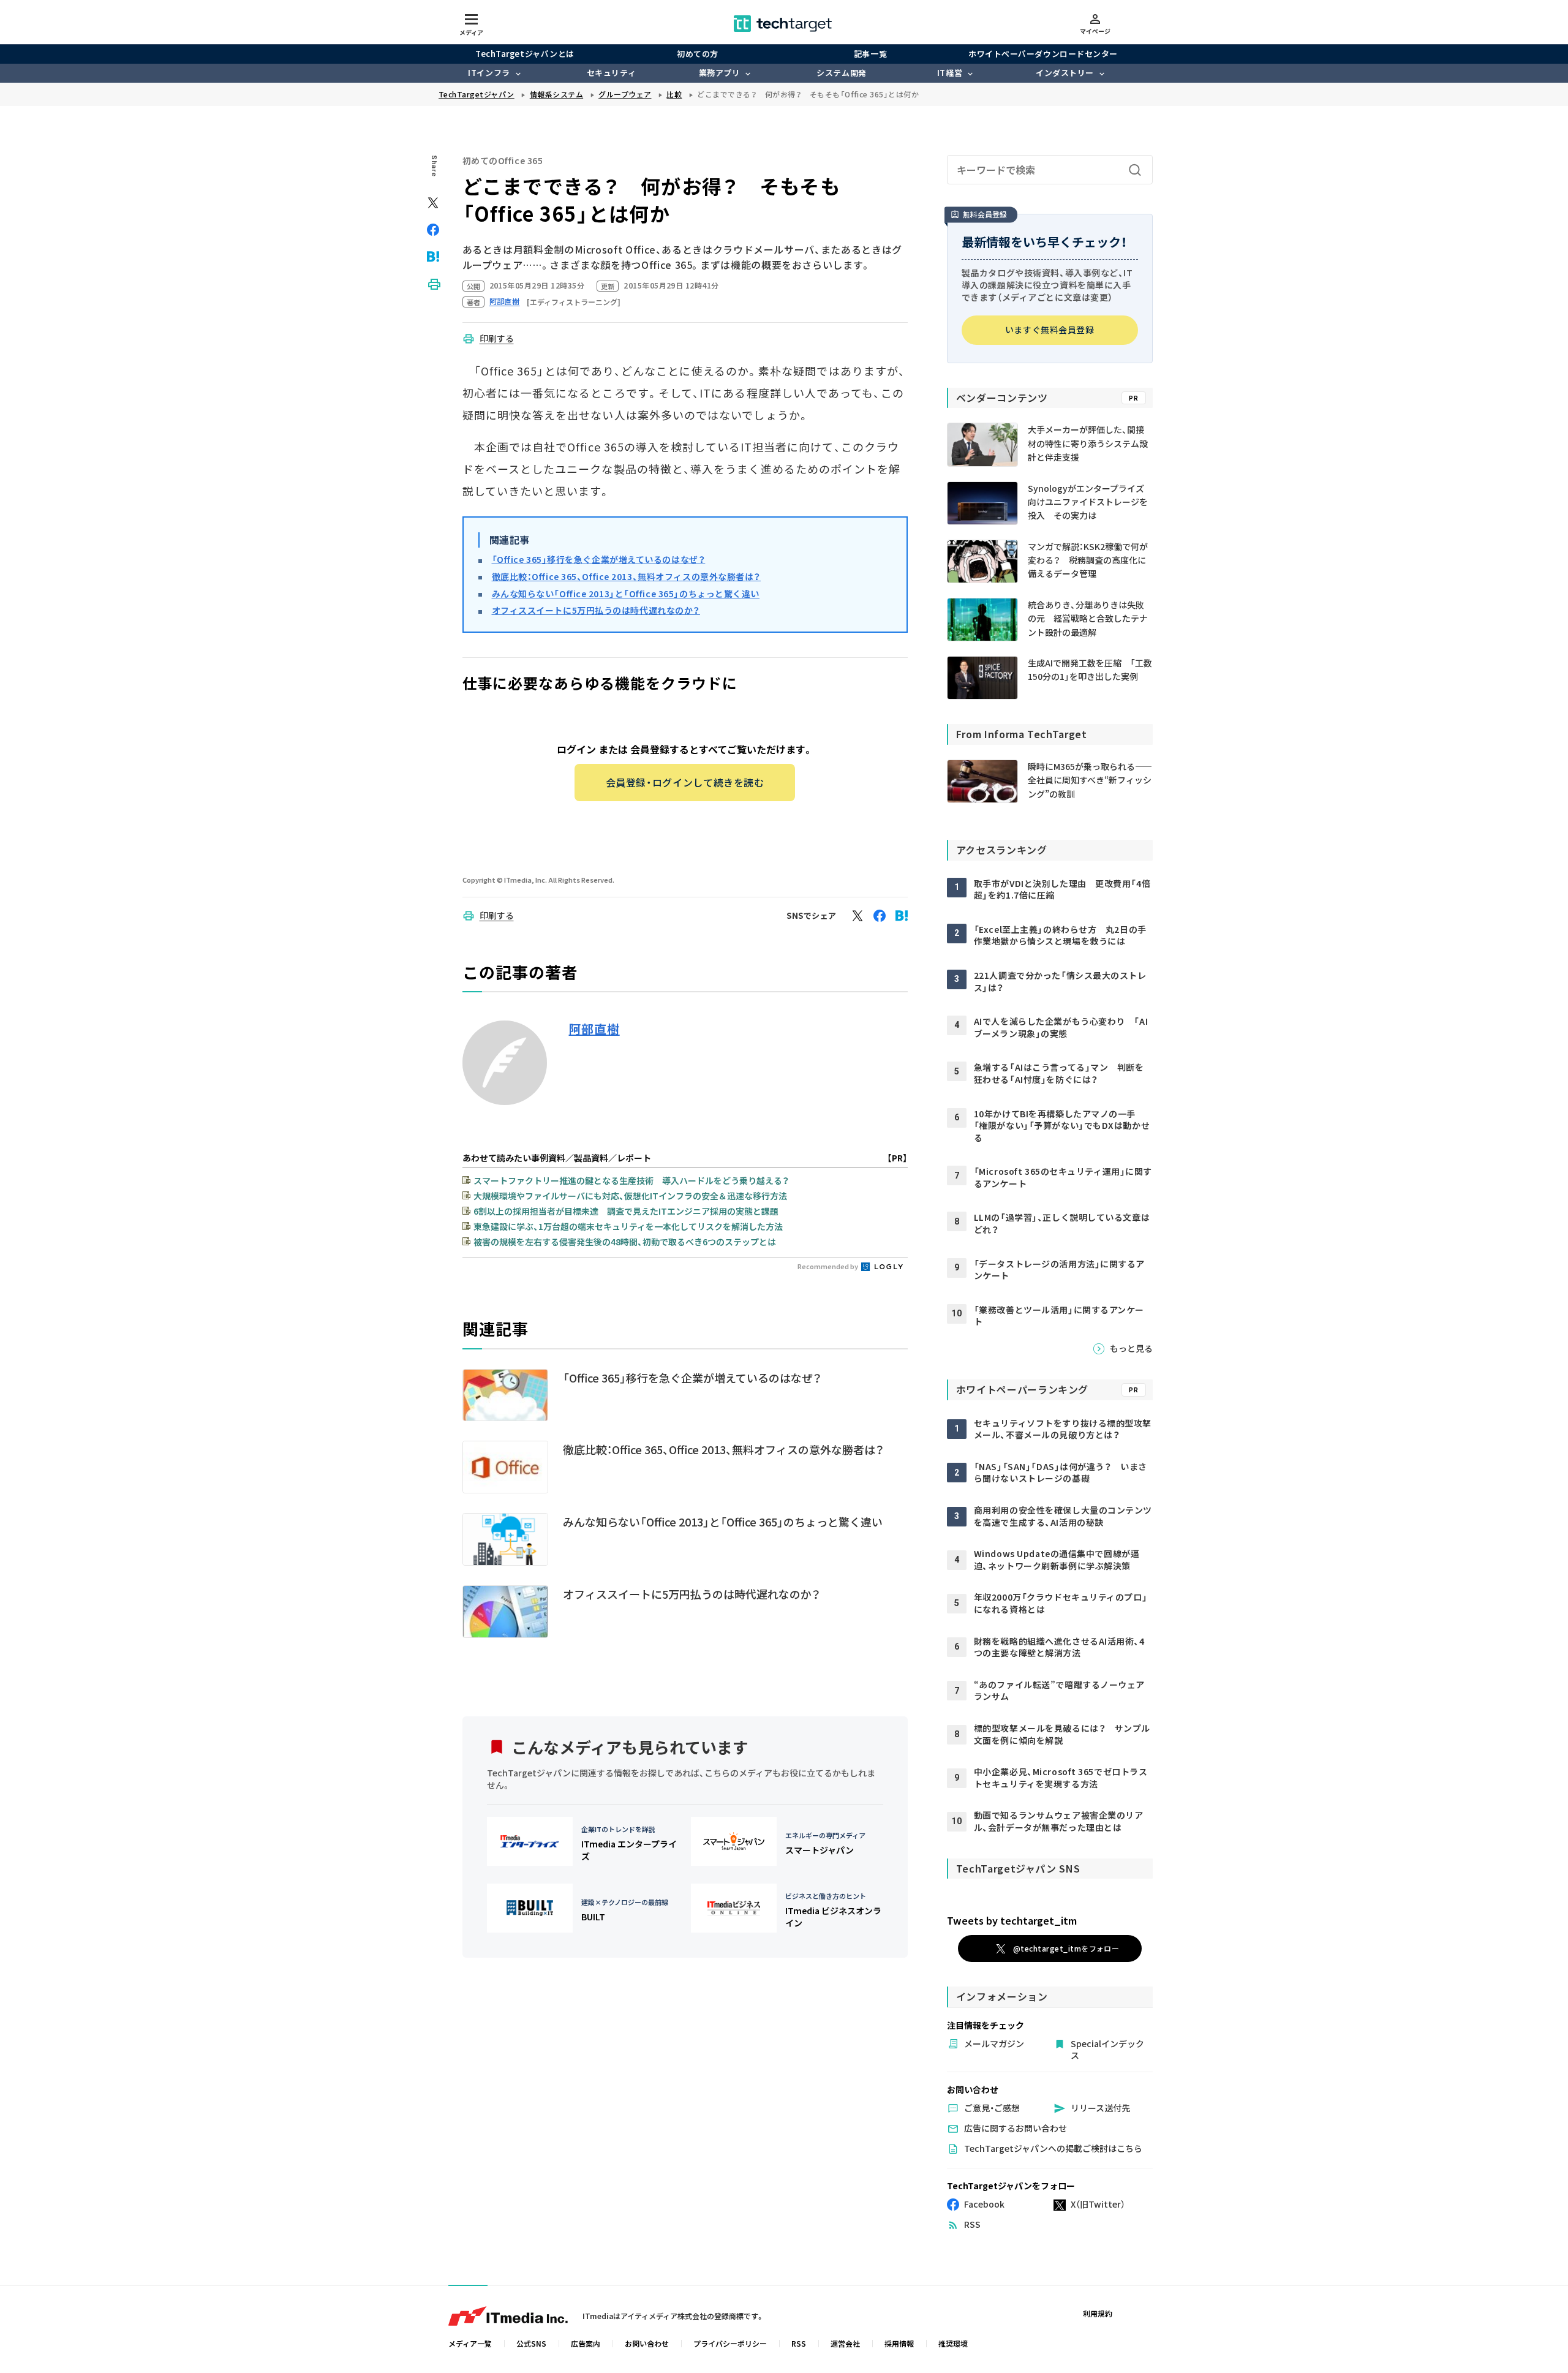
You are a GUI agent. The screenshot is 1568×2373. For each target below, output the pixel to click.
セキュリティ (611, 73)
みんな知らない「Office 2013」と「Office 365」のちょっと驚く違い (626, 594)
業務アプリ (720, 73)
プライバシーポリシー (730, 2343)
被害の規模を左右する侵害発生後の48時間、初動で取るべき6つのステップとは (625, 1242)
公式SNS (531, 2343)
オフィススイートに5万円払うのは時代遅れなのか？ (596, 610)
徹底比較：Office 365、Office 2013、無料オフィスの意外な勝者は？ (627, 576)
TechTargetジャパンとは (525, 54)
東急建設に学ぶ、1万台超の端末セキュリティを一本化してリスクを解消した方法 (628, 1226)
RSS (799, 2343)
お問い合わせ (647, 2343)
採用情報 (899, 2343)
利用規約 (1098, 2313)
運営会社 (845, 2343)
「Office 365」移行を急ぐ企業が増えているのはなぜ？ (599, 559)
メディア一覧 (470, 2343)
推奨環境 (953, 2343)
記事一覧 (870, 54)
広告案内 (586, 2343)
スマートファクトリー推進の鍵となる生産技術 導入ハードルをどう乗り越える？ (631, 1180)
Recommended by (828, 1266)
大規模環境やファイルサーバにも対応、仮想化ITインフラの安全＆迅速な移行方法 (630, 1196)
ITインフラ (489, 73)
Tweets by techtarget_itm (1012, 1920)
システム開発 (841, 73)
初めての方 (698, 54)
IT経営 (950, 73)
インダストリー (1065, 73)
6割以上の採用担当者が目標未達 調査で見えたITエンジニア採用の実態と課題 (626, 1211)
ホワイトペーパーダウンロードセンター (1043, 54)
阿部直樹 (594, 1029)
